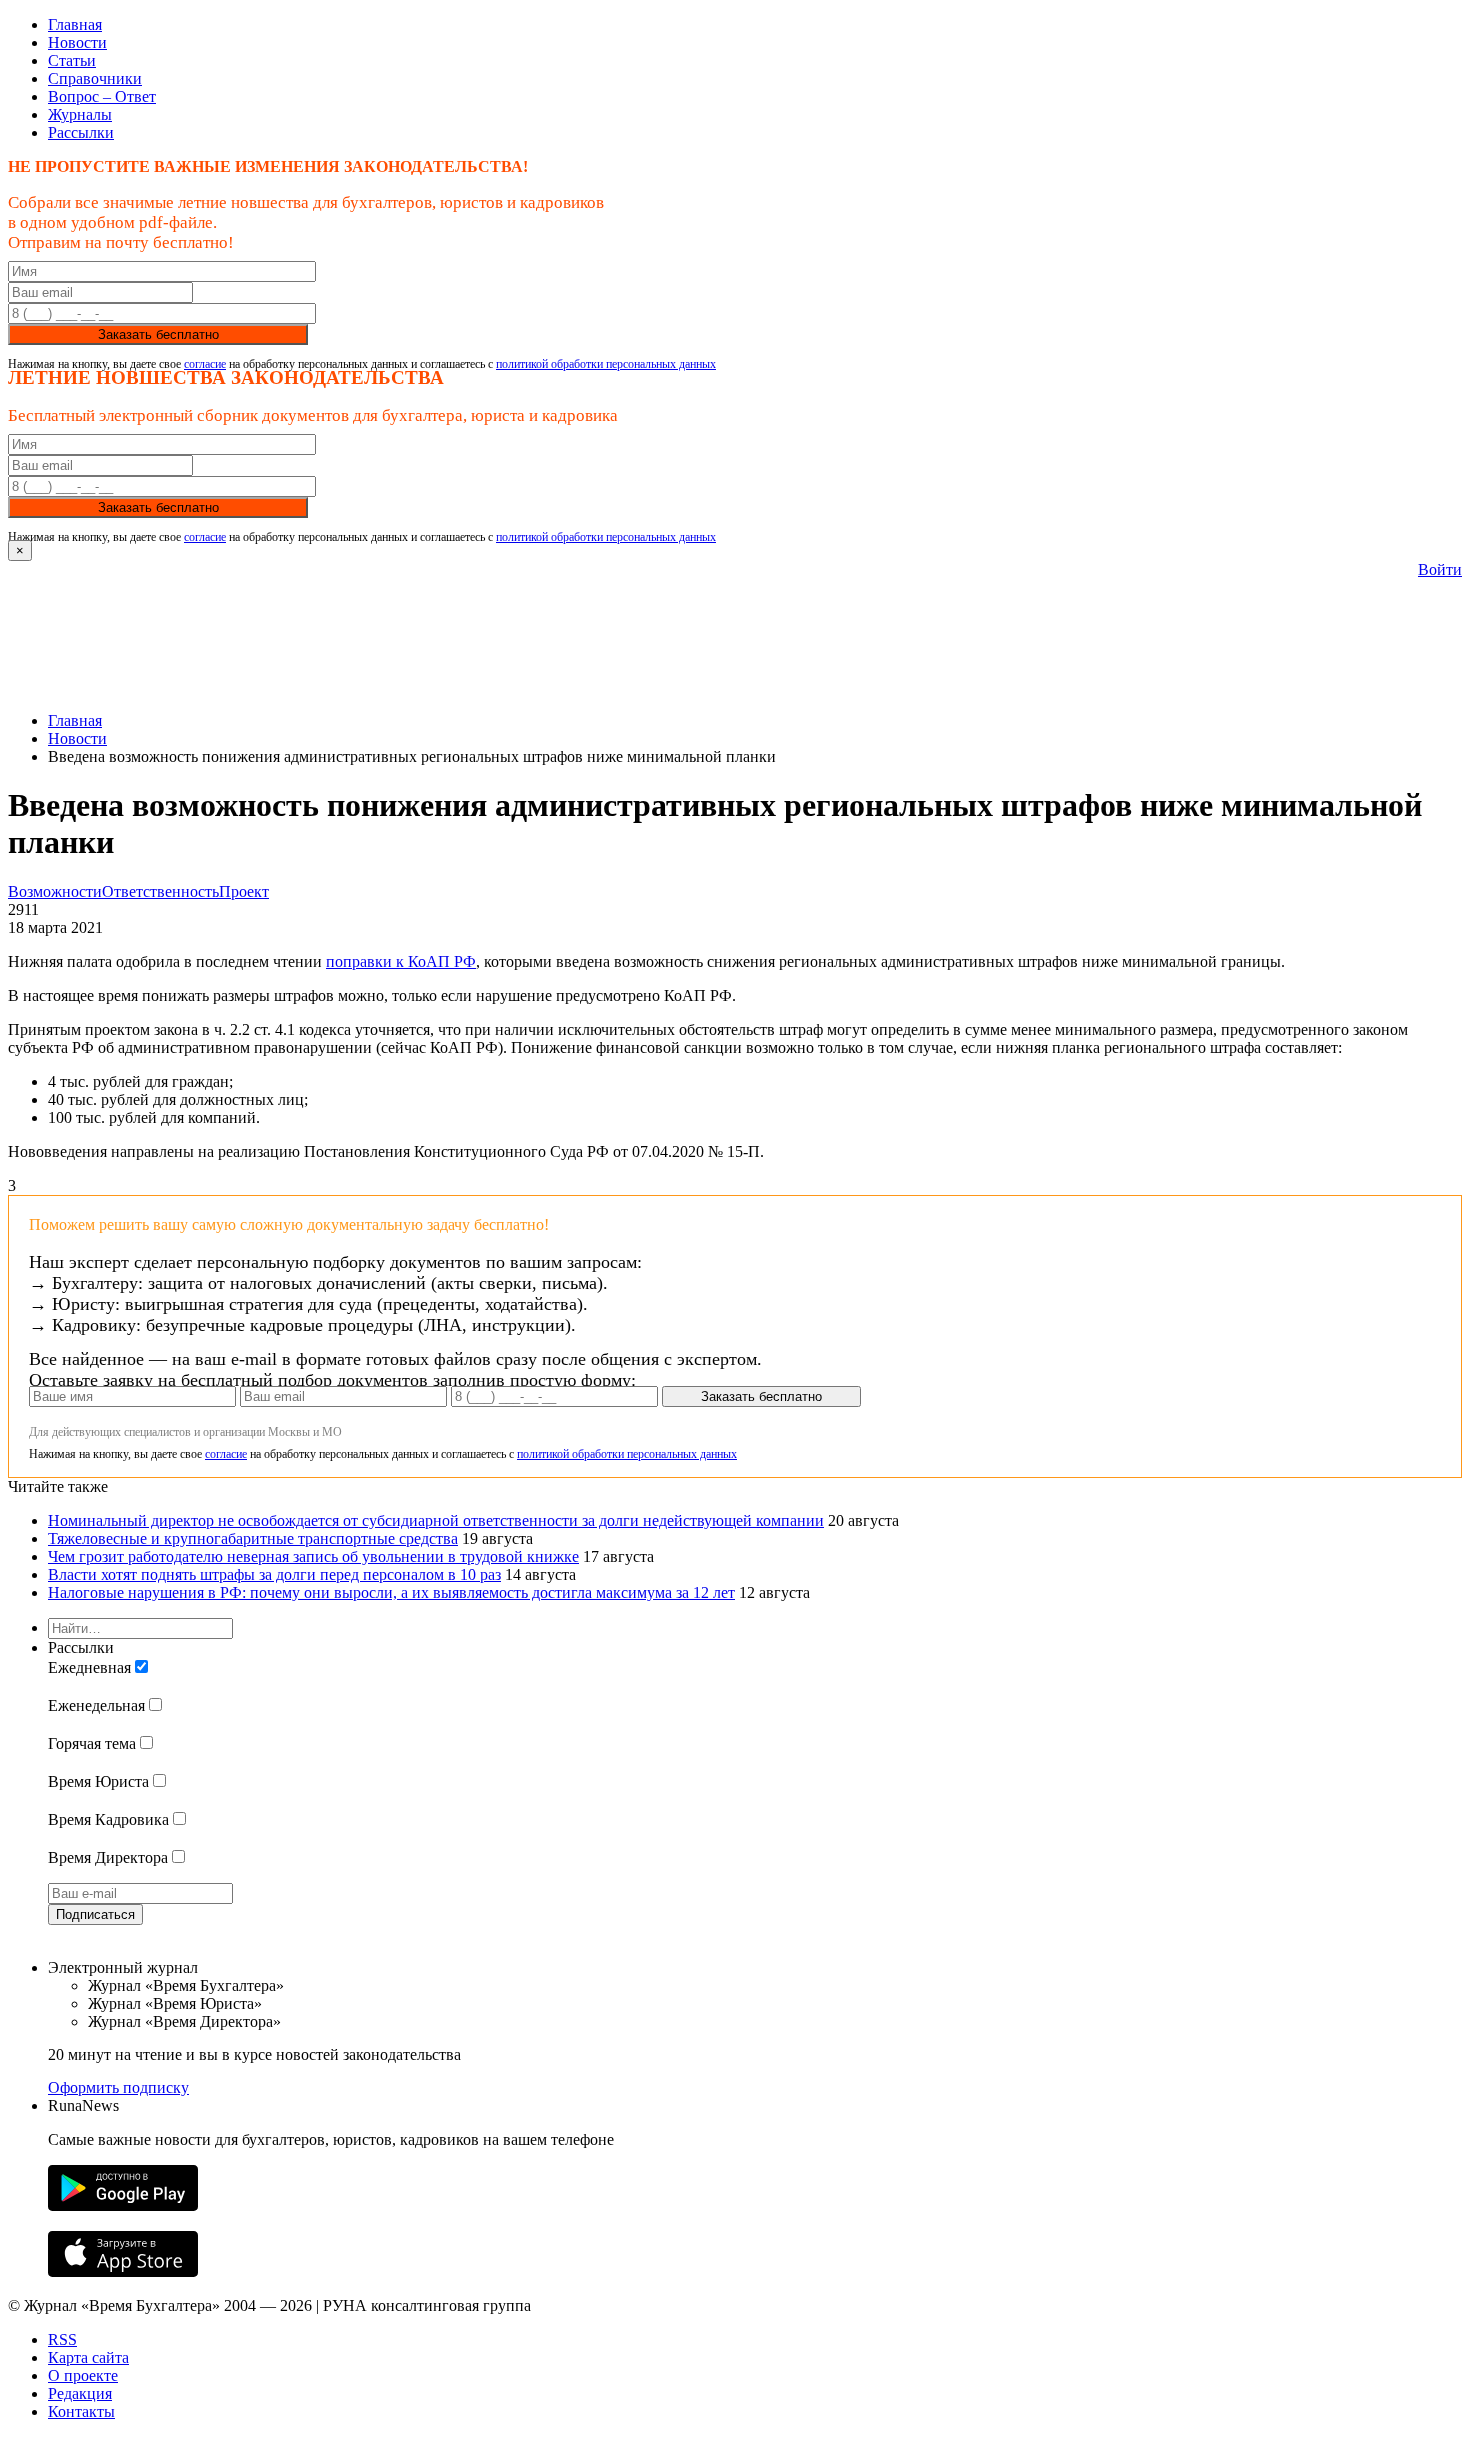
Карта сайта (88, 2357)
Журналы (80, 114)
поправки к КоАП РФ (401, 961)
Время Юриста (98, 1781)
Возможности (55, 891)
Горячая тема (92, 1743)
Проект (244, 891)
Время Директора (108, 1857)
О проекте (83, 2375)
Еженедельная (96, 1705)
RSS (62, 2339)
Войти (1440, 569)
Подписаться (95, 1914)
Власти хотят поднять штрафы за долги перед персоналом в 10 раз (274, 1574)
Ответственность (160, 891)
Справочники (95, 78)
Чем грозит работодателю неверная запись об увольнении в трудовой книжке (313, 1556)
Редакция (80, 2393)
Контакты (81, 2411)
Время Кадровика (108, 1819)
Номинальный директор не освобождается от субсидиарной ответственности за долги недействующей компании (436, 1520)
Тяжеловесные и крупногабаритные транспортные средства (253, 1538)
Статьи (72, 60)
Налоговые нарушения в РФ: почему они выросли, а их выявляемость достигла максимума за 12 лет (391, 1592)
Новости (77, 42)
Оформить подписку (118, 2087)
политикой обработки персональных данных (606, 364)
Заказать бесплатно (158, 334)
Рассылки (81, 132)
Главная (75, 24)
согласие (205, 364)
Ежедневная (89, 1667)
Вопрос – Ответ (102, 96)
